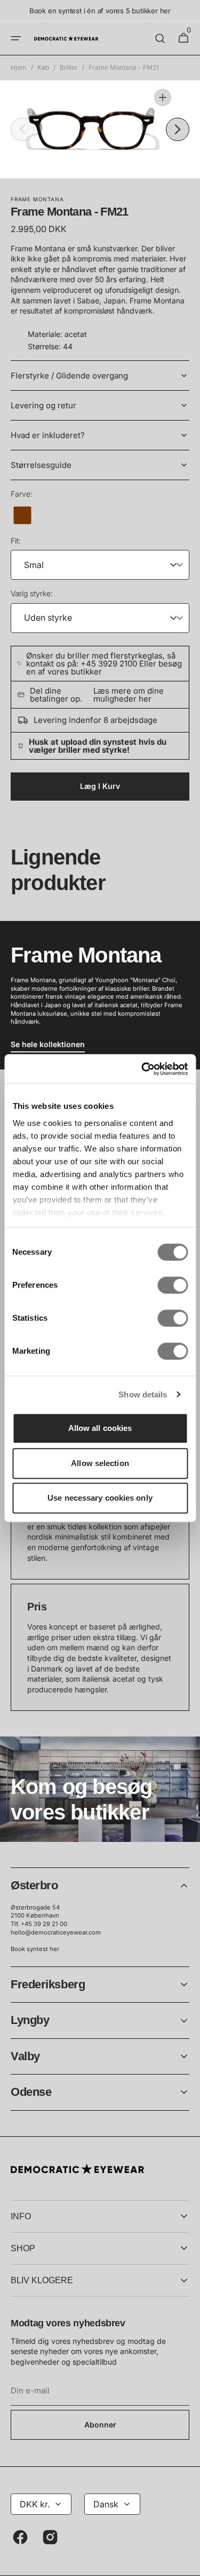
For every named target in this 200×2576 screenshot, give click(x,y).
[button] (16, 38)
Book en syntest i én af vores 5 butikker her (100, 11)
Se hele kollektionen (48, 1044)
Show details (143, 1394)
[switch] (173, 1285)
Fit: (16, 541)
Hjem (19, 67)
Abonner (100, 2425)
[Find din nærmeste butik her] (100, 1789)
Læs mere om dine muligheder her (129, 695)
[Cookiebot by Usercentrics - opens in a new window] (142, 1069)
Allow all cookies (100, 1428)
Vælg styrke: (32, 593)
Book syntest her (35, 1949)
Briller (69, 67)
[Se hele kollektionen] (100, 995)
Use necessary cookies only (100, 1498)
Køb (43, 67)
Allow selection (100, 1463)
